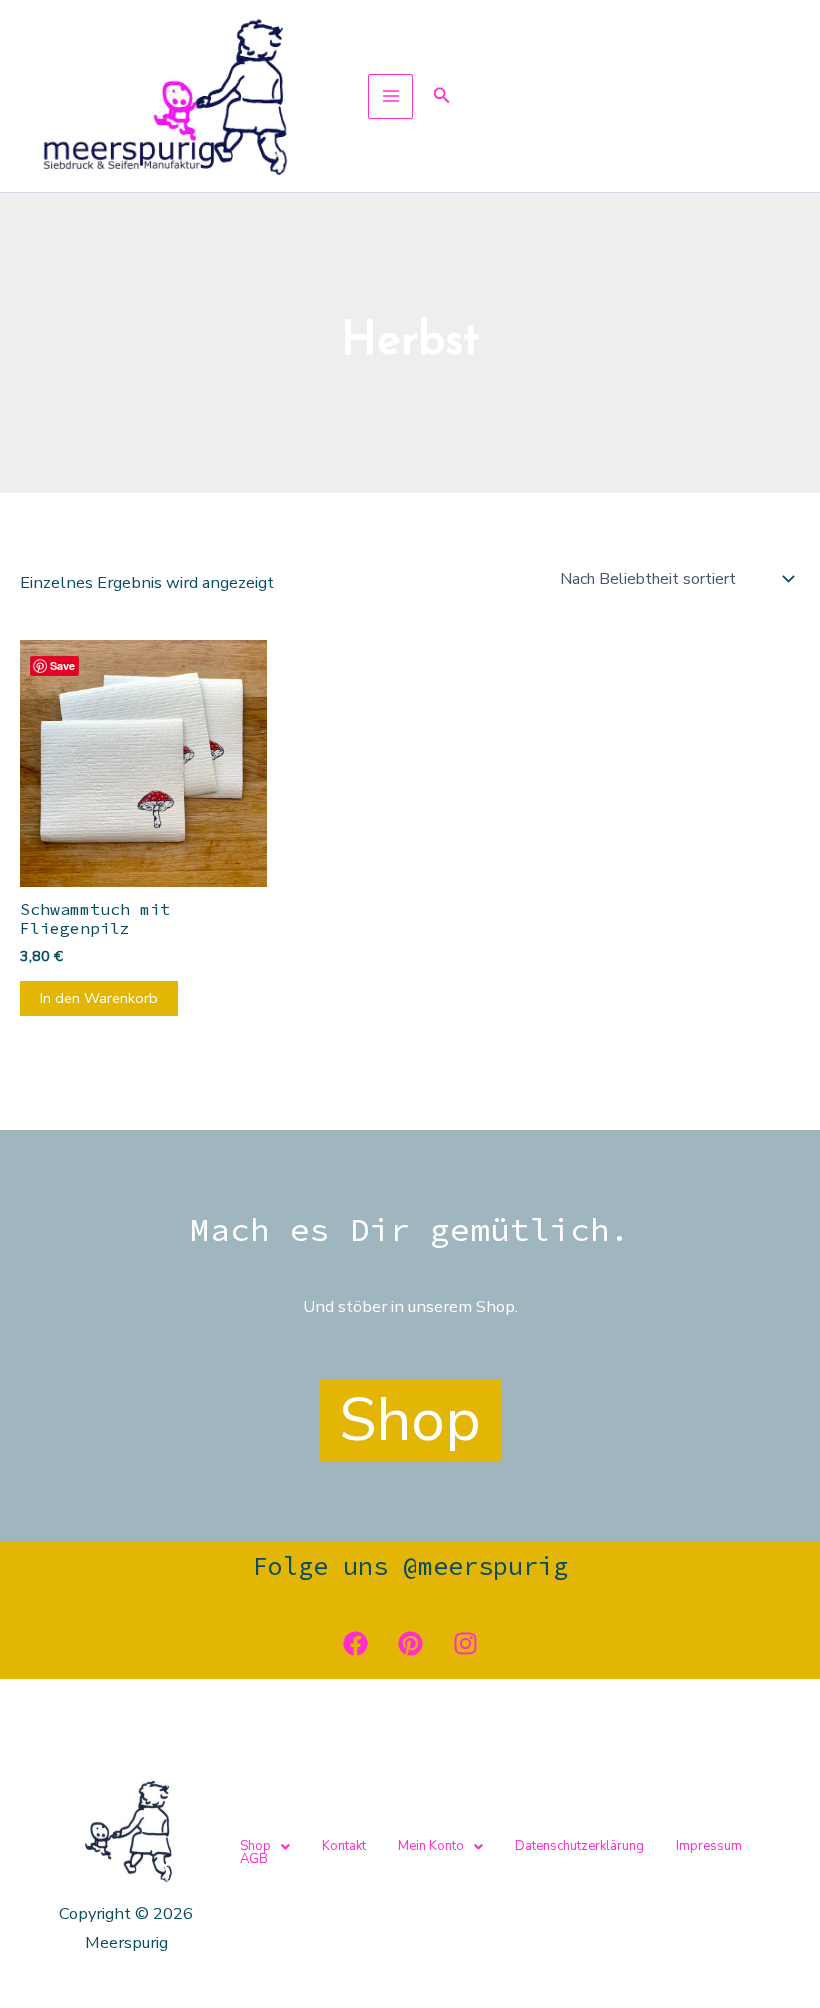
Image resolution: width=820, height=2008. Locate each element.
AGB (254, 1859)
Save (62, 665)
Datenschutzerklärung (579, 1846)
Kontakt (344, 1846)
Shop (255, 1846)
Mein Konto (431, 1846)
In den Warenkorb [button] (99, 998)
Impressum (709, 1846)
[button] (442, 96)
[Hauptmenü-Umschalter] (390, 96)
